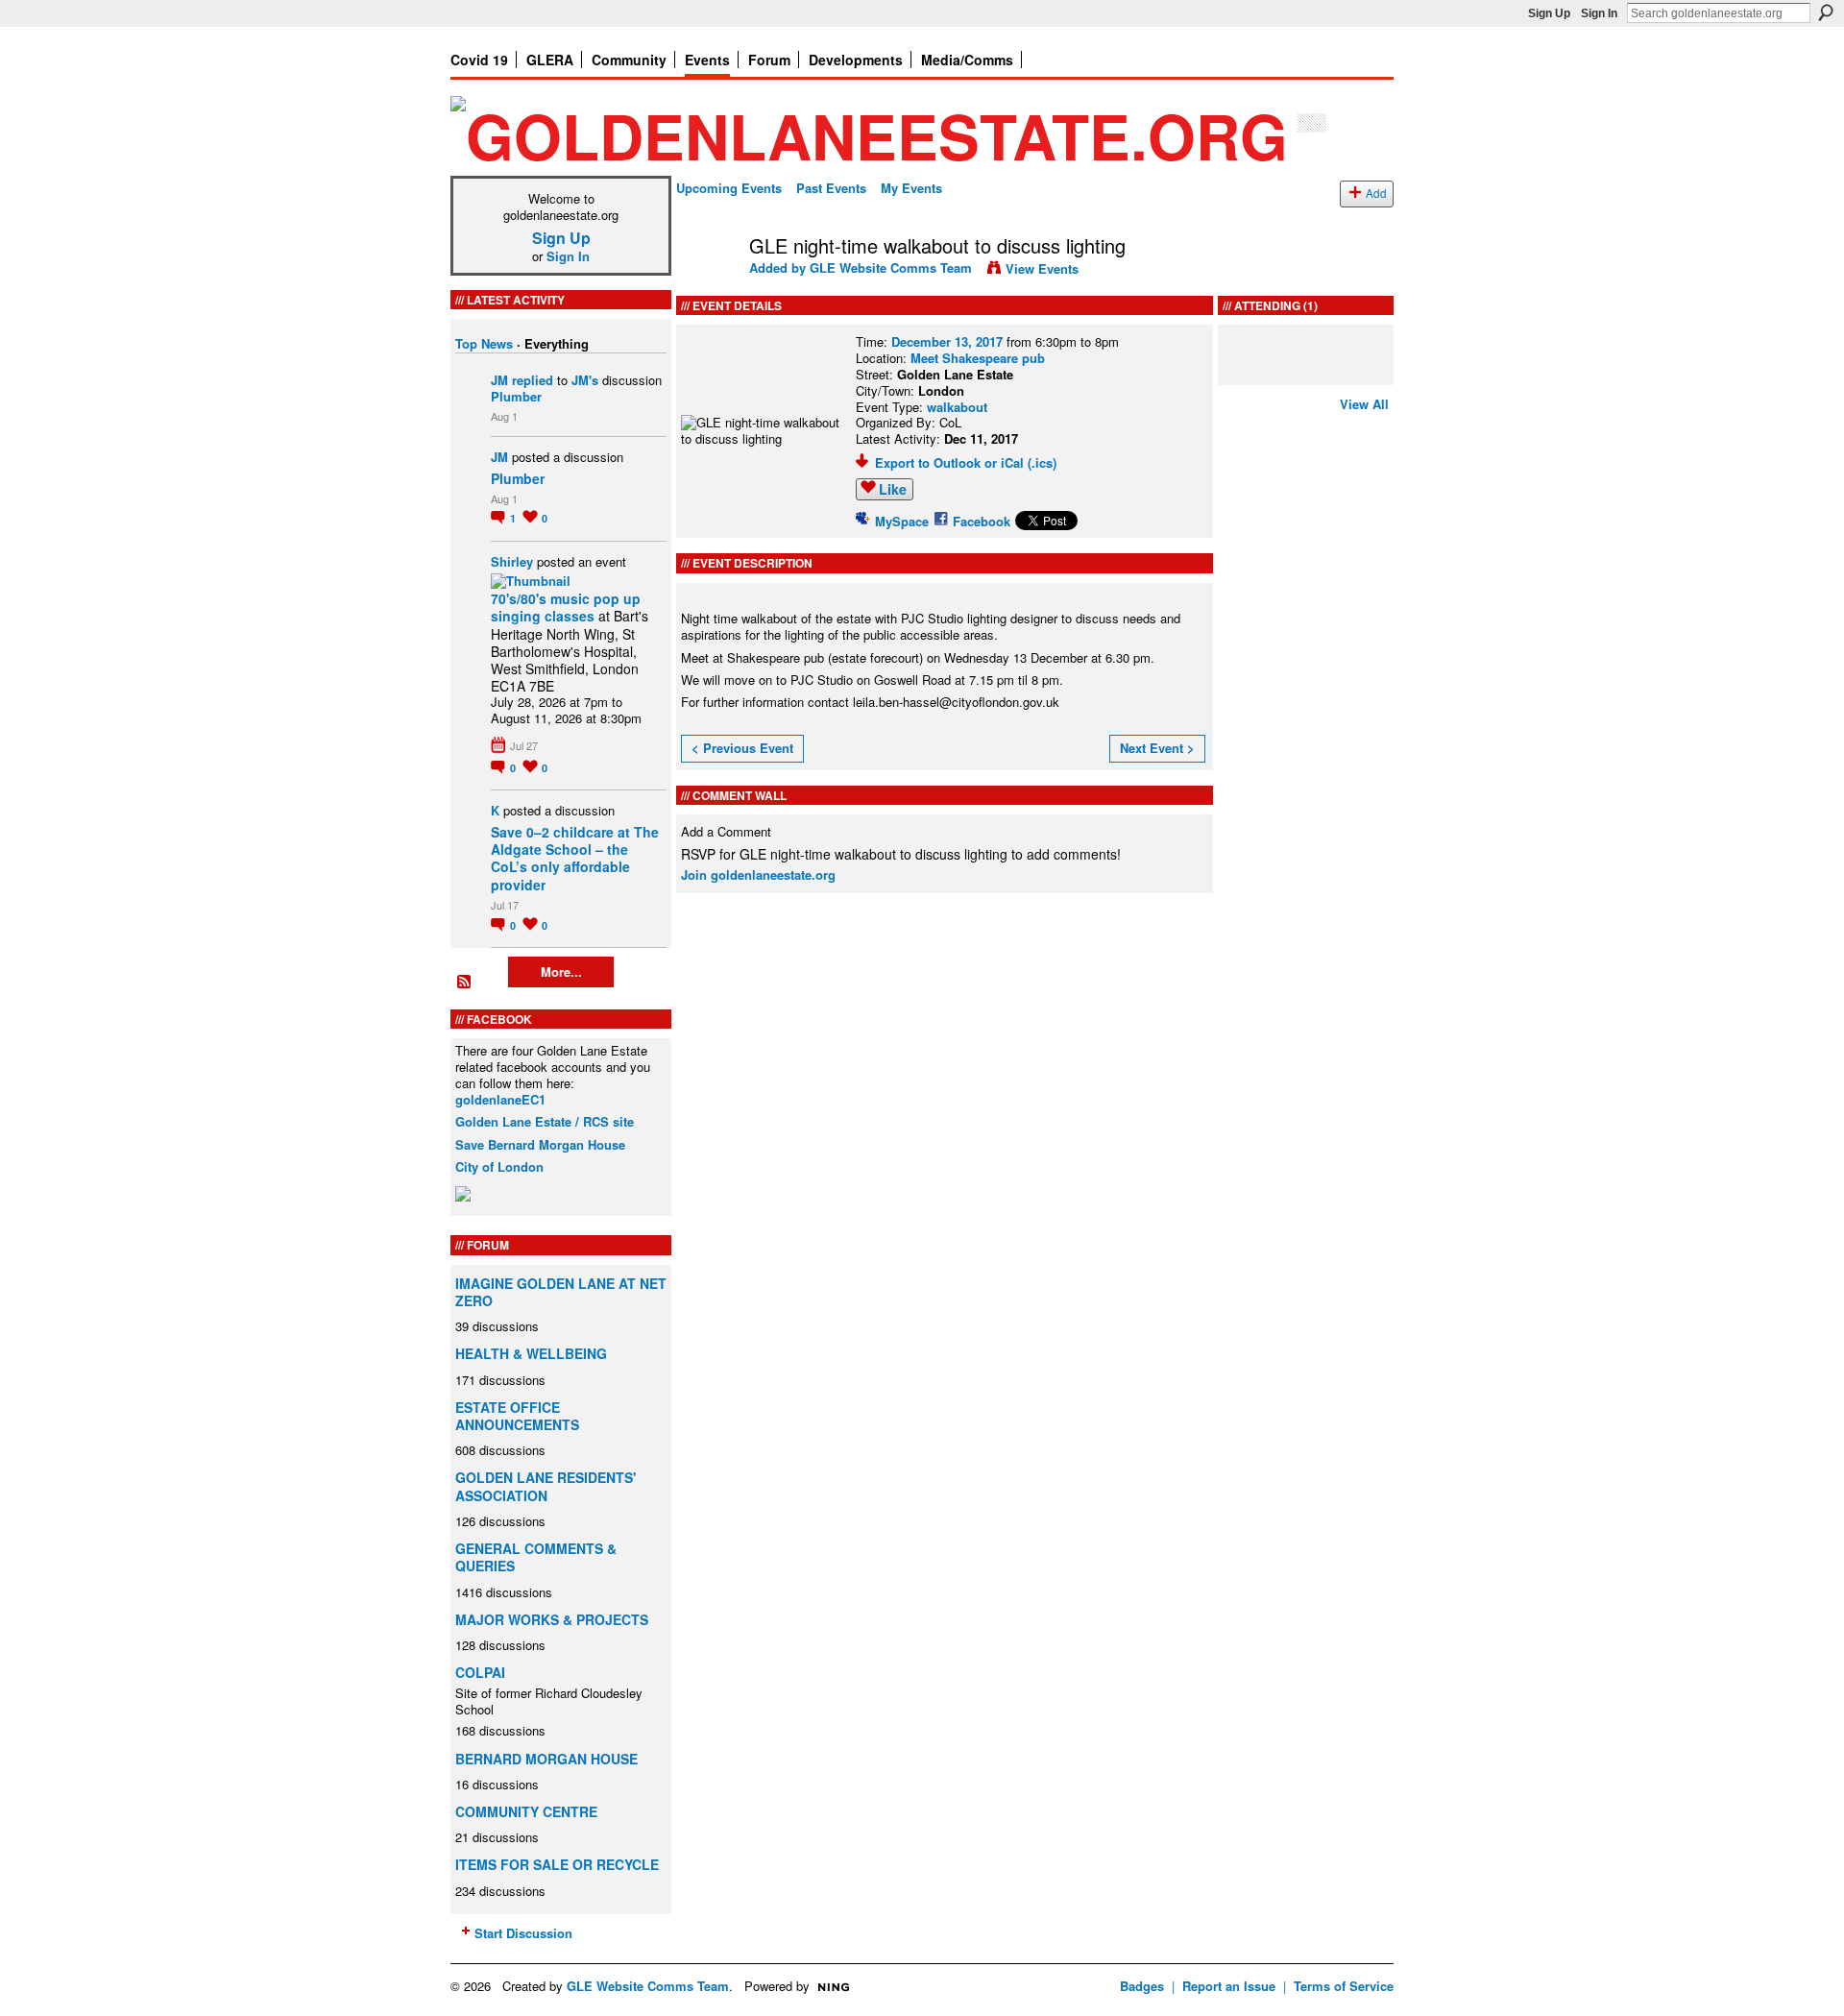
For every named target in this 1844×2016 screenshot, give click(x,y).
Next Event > (1157, 748)
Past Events (831, 188)
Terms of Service (1344, 1986)
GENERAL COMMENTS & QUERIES (536, 1557)
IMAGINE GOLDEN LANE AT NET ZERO (561, 1292)
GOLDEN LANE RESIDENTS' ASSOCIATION (546, 1486)
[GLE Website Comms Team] (707, 287)
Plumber (516, 396)
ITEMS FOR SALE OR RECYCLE (557, 1864)
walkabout (957, 407)
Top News (484, 343)
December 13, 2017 (947, 341)
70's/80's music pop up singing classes (566, 607)
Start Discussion (523, 1933)
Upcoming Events (729, 188)
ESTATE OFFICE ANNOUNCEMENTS (517, 1416)
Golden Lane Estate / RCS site (545, 1121)
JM (499, 380)
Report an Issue (1229, 1986)
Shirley (512, 561)
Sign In (1599, 13)
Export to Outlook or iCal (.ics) (966, 462)
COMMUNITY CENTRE (526, 1811)
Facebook (982, 521)
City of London (499, 1166)
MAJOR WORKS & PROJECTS (552, 1619)
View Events (1042, 268)
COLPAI (480, 1672)
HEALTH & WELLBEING (531, 1353)
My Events (911, 188)
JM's (585, 380)
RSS (465, 983)
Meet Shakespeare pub (978, 358)
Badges (1142, 1986)
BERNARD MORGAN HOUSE (546, 1759)
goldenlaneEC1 (500, 1099)
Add (1376, 193)
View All (1364, 404)
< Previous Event (742, 748)
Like (893, 489)
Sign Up (1549, 13)
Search (1826, 12)
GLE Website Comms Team (891, 267)
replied (533, 380)
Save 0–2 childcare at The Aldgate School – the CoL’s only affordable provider (575, 858)
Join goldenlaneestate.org (758, 874)
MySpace (902, 521)
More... (561, 972)
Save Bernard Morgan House (540, 1144)
